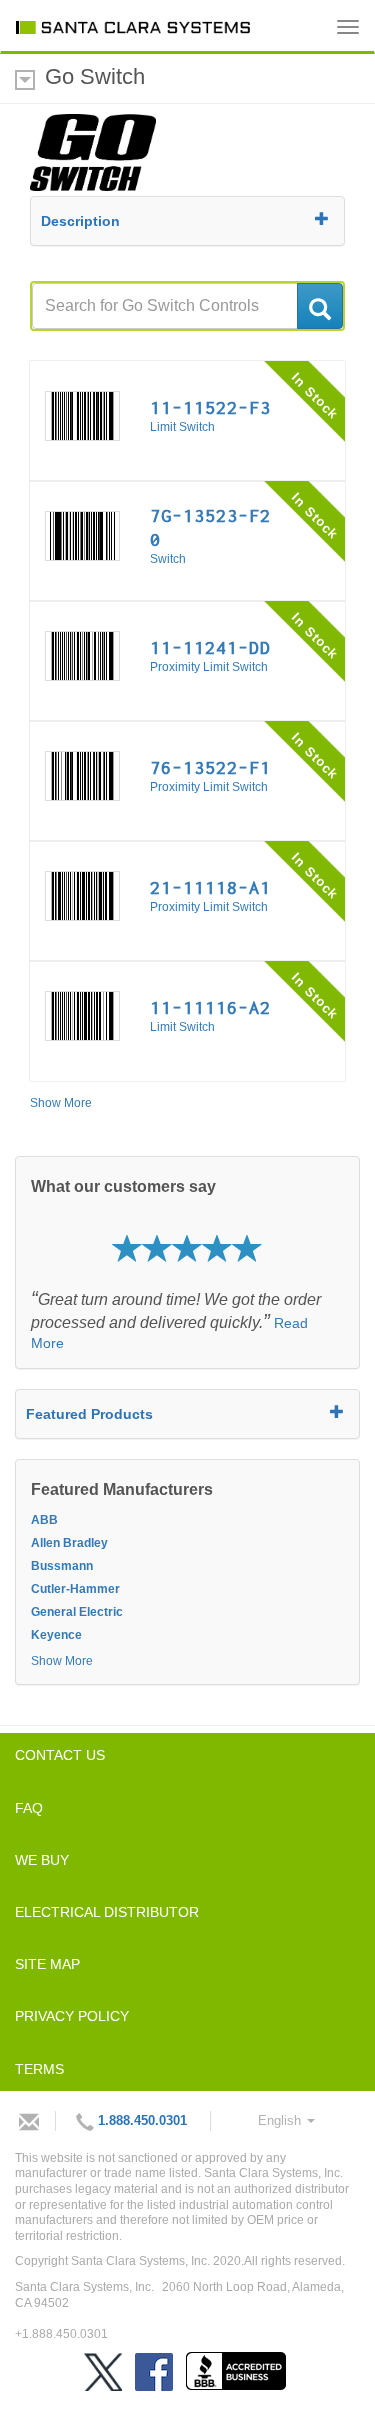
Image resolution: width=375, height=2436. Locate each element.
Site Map (47, 1964)
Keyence (56, 1635)
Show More (61, 1103)
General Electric (77, 1612)
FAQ (29, 1808)
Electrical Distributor (107, 1912)
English (281, 2120)
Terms (39, 2069)
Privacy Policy (72, 2016)
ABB (44, 1520)
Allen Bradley (69, 1543)
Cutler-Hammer (75, 1589)
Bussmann (62, 1566)
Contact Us (60, 1755)
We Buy (42, 1860)
